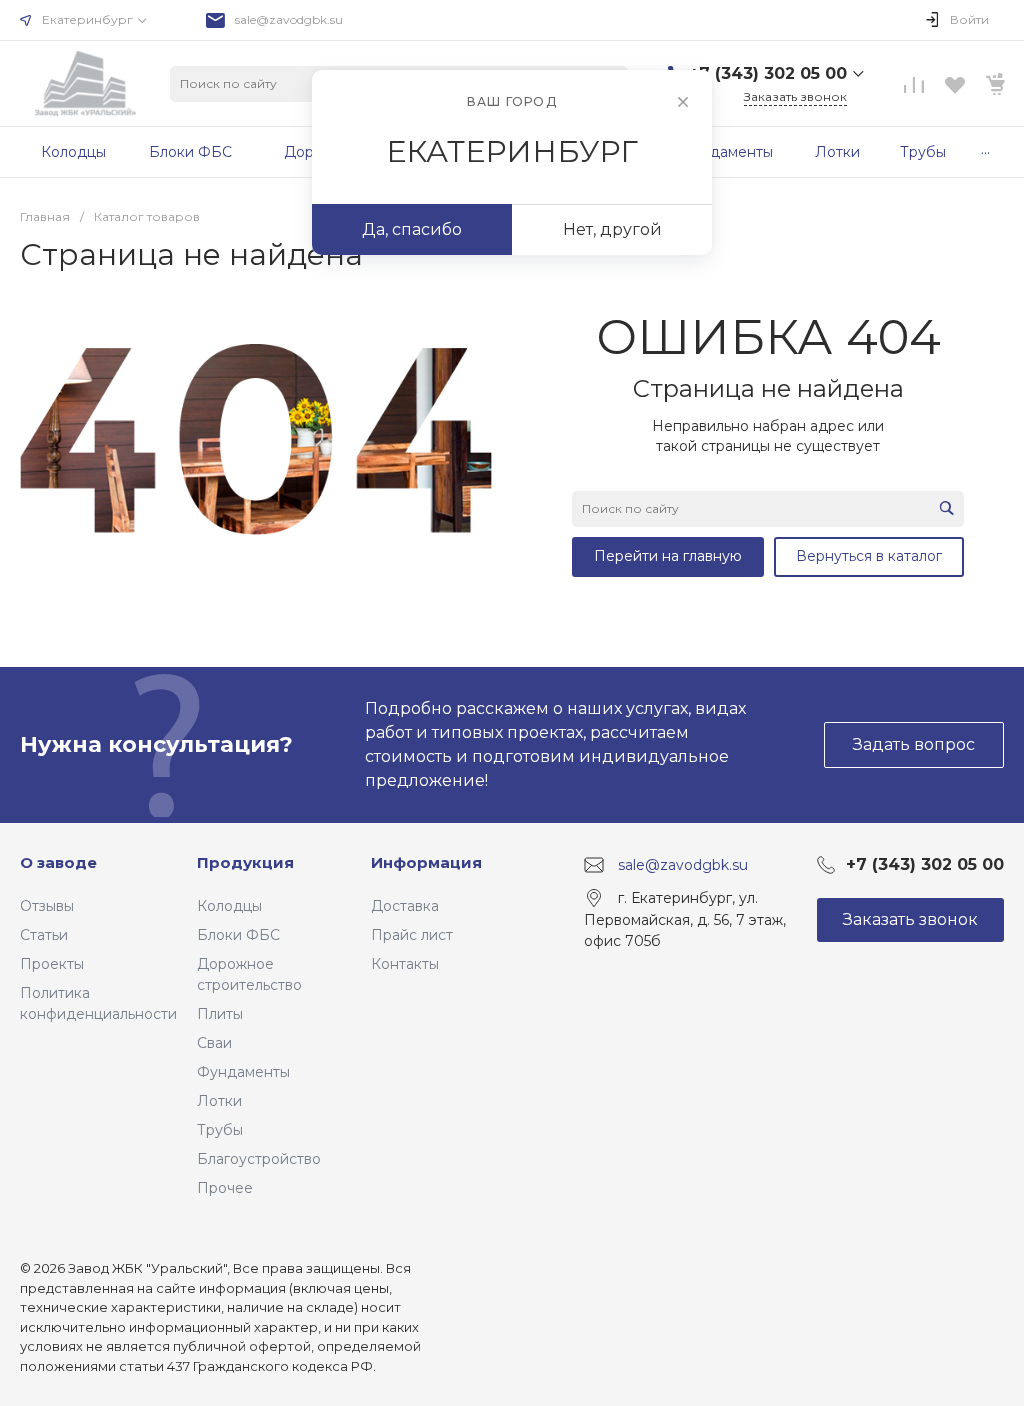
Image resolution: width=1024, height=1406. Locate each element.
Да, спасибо (412, 229)
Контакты (405, 964)
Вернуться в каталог (869, 556)
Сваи (214, 1043)
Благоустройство (259, 1159)
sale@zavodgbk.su (289, 19)
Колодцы (229, 906)
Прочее (225, 1188)
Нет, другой (612, 229)
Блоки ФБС (238, 935)
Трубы (220, 1130)
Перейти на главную (668, 556)
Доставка (405, 906)
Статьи (44, 935)
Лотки (219, 1101)
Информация (426, 862)
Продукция (245, 862)
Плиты (220, 1014)
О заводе (58, 862)
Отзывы (47, 906)
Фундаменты (243, 1072)
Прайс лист (412, 935)
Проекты (52, 964)
